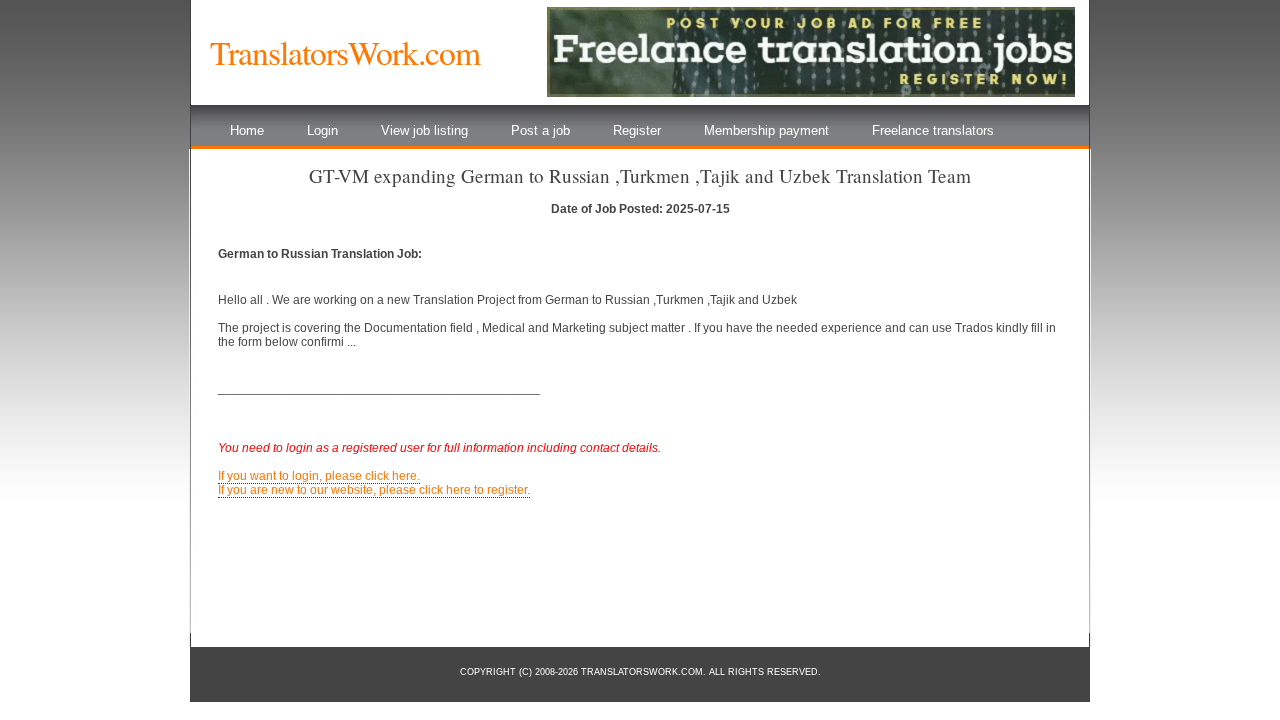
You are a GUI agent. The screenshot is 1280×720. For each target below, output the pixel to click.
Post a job (540, 130)
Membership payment (766, 130)
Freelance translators (933, 130)
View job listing (424, 130)
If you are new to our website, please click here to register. (374, 490)
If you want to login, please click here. (319, 476)
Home (247, 130)
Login (322, 130)
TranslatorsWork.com (345, 52)
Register (637, 130)
